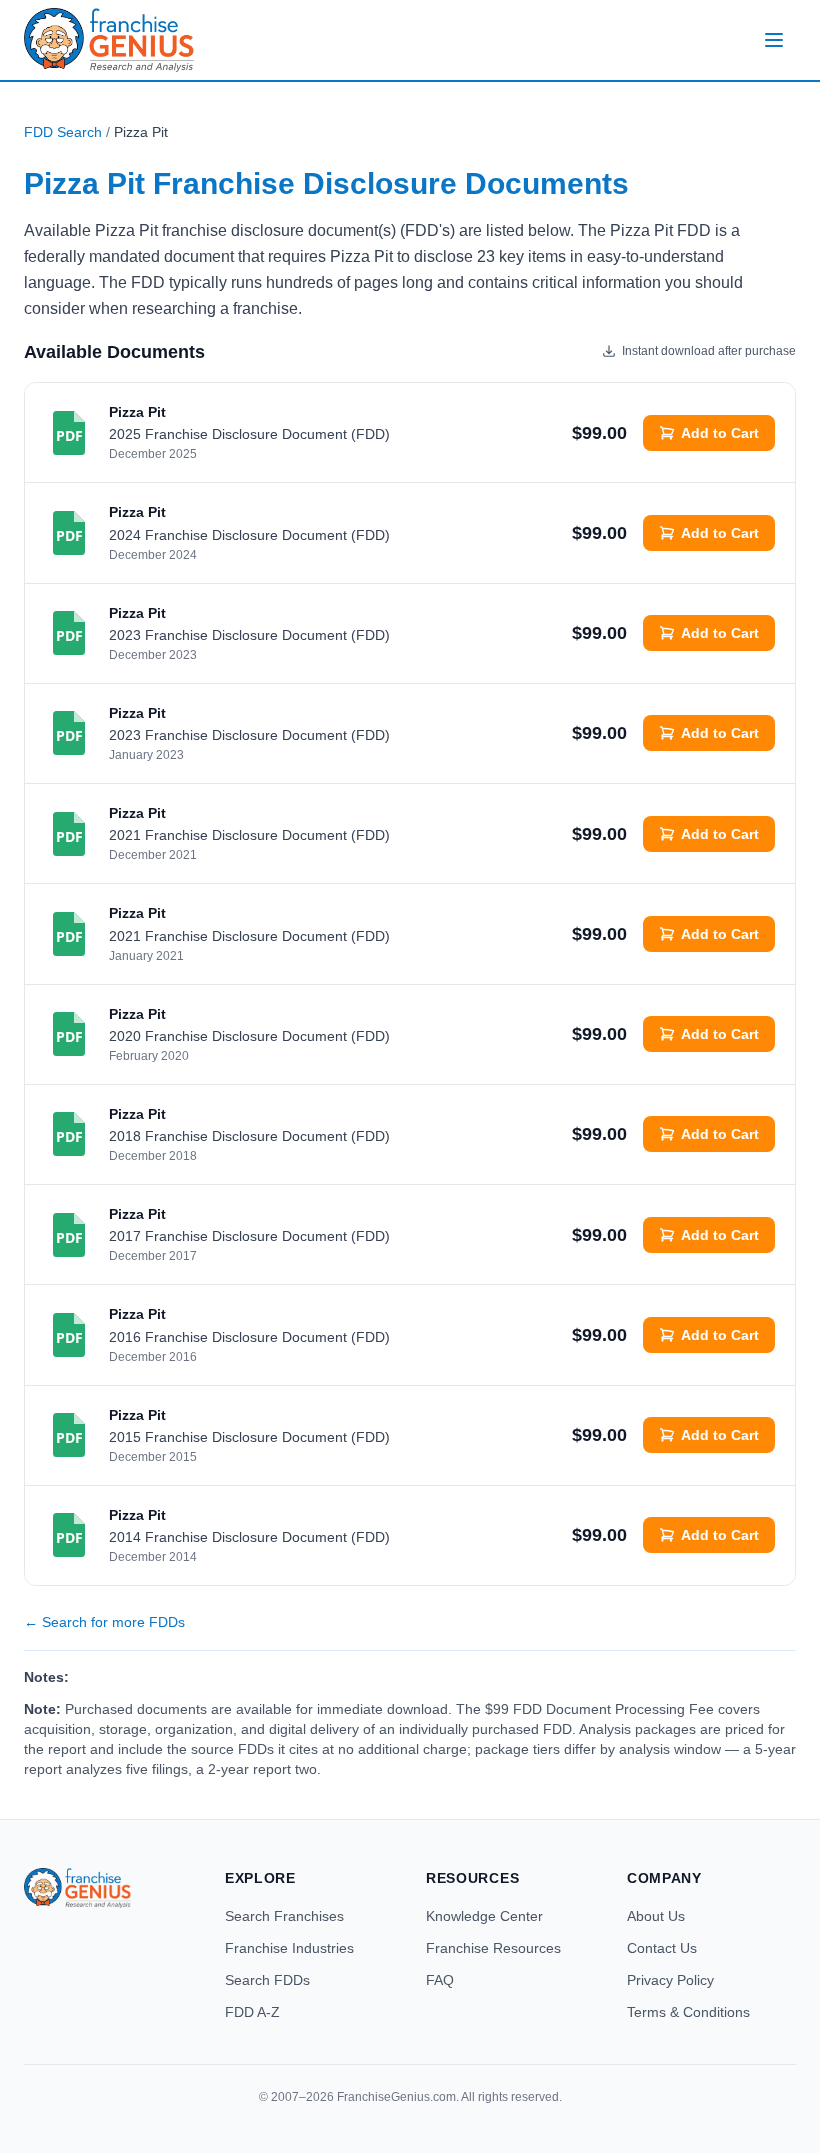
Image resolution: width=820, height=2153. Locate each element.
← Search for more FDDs (104, 1622)
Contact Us (662, 1948)
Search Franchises (284, 1916)
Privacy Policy (670, 1980)
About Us (656, 1916)
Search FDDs (267, 1980)
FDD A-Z (252, 2012)
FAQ (440, 1980)
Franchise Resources (493, 1948)
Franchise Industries (289, 1948)
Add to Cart (720, 433)
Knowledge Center (484, 1916)
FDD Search (63, 132)
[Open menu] (774, 40)
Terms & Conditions (688, 2012)
